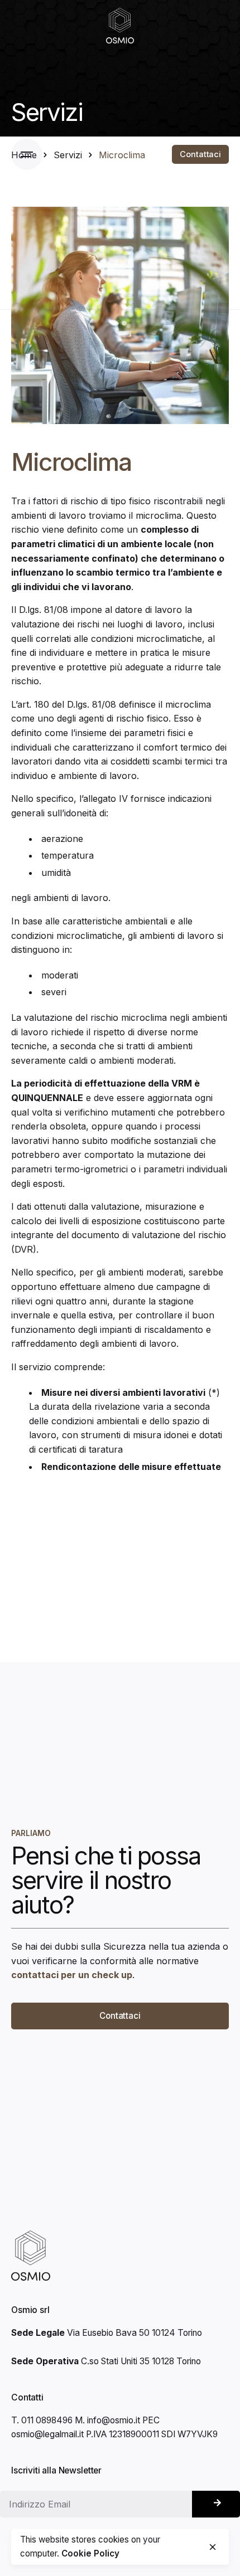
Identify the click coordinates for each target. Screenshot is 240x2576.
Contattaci (200, 154)
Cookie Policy (90, 2553)
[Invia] (216, 2504)
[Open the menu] (30, 154)
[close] (213, 2547)
